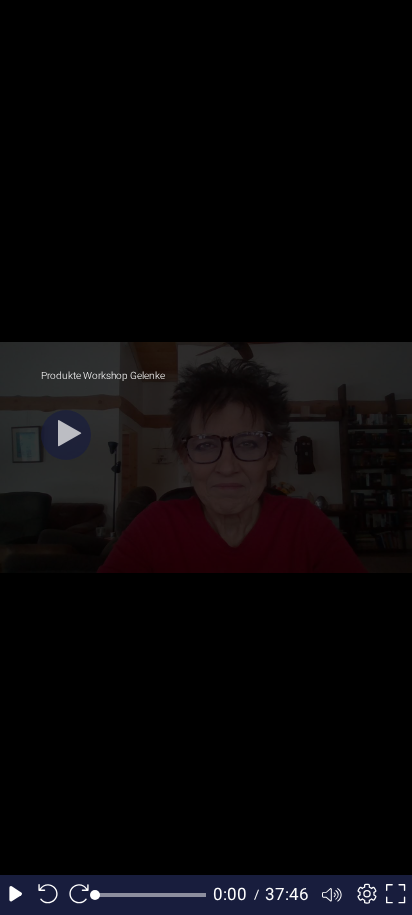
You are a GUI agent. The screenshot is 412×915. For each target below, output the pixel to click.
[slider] (151, 895)
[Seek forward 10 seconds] (79, 895)
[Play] (66, 435)
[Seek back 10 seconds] (48, 895)
